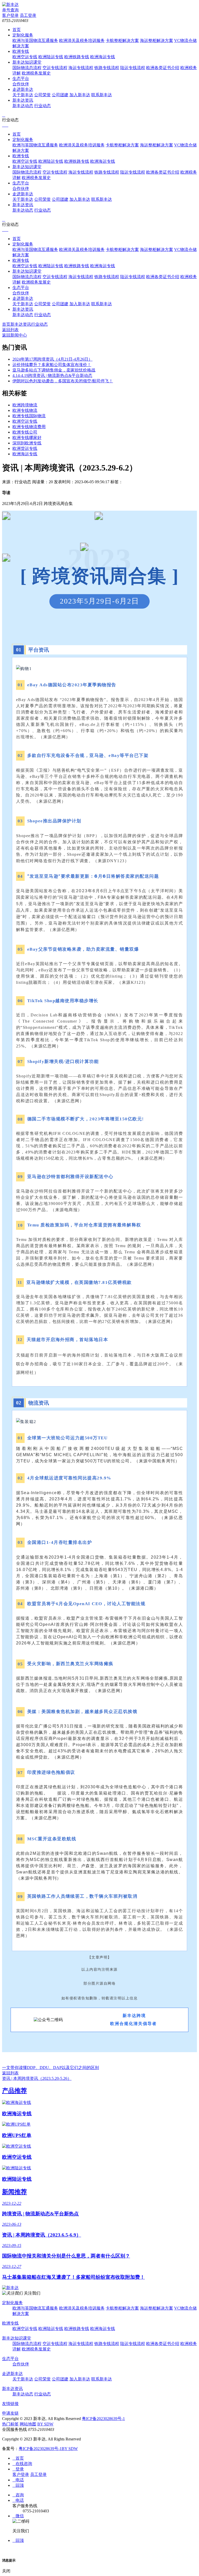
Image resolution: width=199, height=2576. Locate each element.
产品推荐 (15, 2091)
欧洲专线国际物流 (29, 416)
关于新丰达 (23, 95)
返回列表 (10, 330)
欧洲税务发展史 (36, 73)
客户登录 (10, 15)
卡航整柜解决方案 (122, 40)
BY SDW (45, 2424)
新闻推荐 (15, 2192)
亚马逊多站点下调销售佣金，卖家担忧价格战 (54, 370)
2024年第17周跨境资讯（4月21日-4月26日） (52, 359)
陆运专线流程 (133, 68)
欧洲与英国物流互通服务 (35, 40)
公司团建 (60, 95)
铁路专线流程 (107, 68)
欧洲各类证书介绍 (163, 68)
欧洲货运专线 (25, 448)
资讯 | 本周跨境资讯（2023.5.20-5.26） (37, 2078)
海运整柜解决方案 (157, 40)
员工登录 (28, 15)
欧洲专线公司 (25, 432)
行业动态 (42, 106)
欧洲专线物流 (25, 410)
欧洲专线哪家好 (27, 438)
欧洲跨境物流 (25, 405)
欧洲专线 (21, 51)
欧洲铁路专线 (77, 57)
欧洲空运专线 (25, 57)
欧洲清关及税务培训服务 (82, 40)
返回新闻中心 (15, 335)
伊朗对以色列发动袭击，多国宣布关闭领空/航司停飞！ (63, 381)
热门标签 (10, 2424)
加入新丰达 (80, 95)
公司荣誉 (42, 95)
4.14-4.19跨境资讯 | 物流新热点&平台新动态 (52, 375)
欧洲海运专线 (103, 57)
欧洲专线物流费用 (29, 427)
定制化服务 (23, 35)
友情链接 (10, 2404)
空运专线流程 (55, 68)
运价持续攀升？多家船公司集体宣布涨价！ (52, 365)
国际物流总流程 (27, 68)
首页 (17, 30)
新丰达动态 (23, 106)
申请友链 (10, 2413)
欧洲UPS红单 (17, 2135)
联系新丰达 (102, 95)
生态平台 (21, 79)
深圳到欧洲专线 (27, 443)
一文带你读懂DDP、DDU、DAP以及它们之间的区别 (51, 2068)
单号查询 (10, 10)
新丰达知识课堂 (27, 62)
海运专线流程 (81, 68)
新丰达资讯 (23, 100)
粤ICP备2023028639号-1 (103, 2419)
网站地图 (28, 2424)
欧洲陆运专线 (51, 57)
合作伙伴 (21, 84)
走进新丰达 (23, 89)
